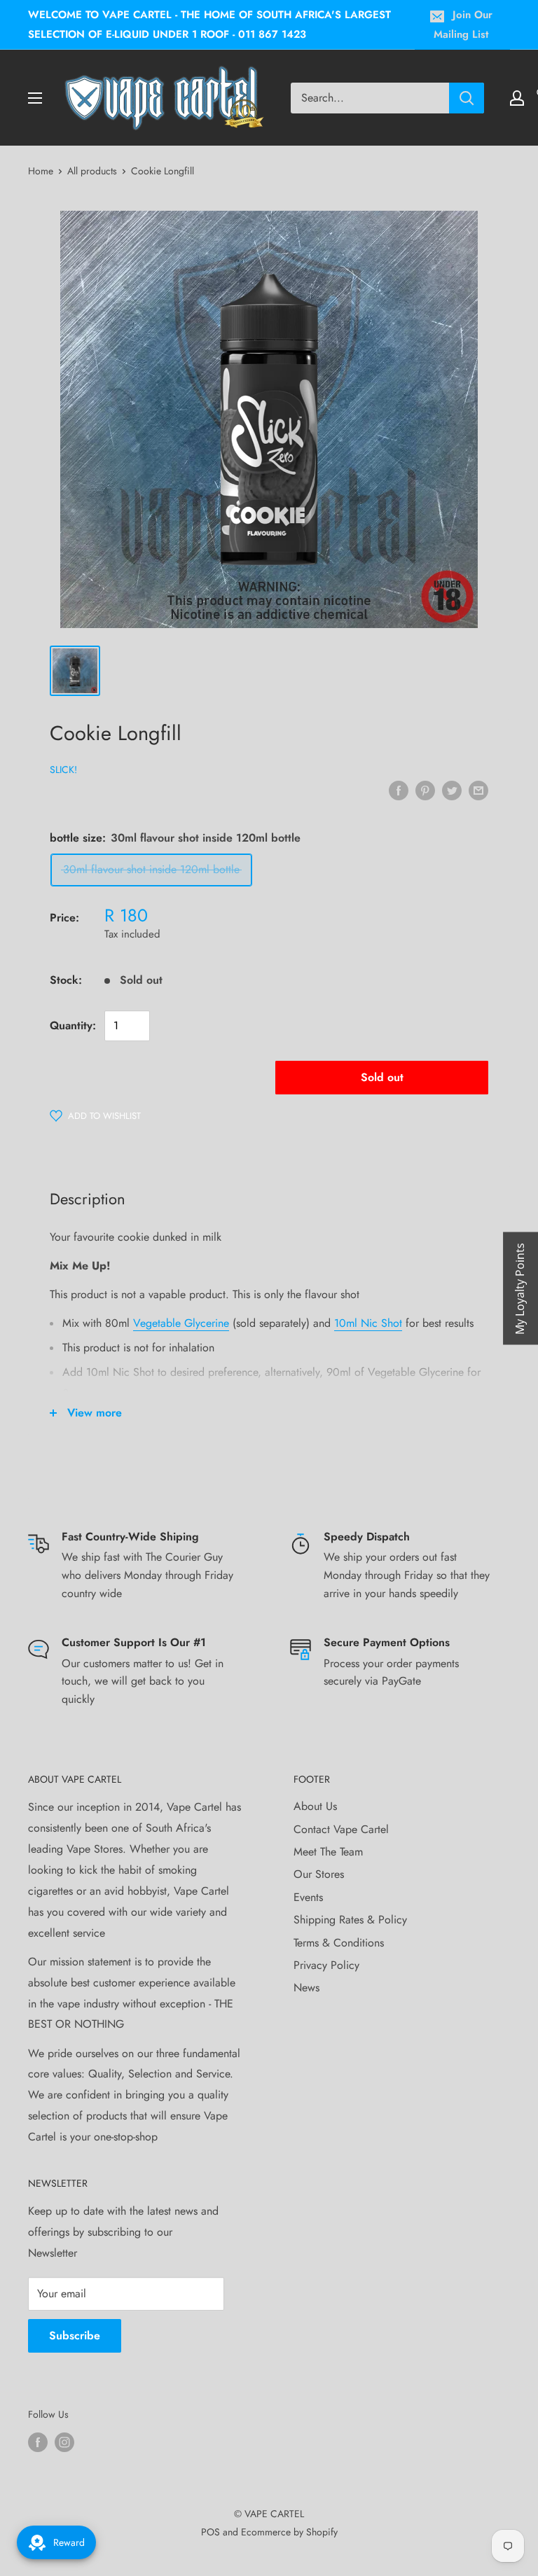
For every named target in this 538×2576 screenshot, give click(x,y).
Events (308, 1897)
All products (92, 171)
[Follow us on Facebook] (38, 2442)
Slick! (63, 770)
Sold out (382, 1077)
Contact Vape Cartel (341, 1829)
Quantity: (73, 1025)
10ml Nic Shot (368, 1323)
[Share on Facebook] (399, 790)
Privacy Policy (326, 1965)
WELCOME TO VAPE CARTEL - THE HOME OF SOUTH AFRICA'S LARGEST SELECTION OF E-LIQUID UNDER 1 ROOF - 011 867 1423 (209, 25)
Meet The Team (328, 1852)
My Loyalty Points (520, 1288)
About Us (315, 1806)
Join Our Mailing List (463, 25)
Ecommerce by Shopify (289, 2532)
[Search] (467, 98)
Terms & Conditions (339, 1943)
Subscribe (75, 2335)
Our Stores (319, 1874)
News (306, 1987)
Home (41, 171)
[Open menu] (35, 98)
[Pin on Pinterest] (425, 790)
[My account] (517, 98)
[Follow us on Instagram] (64, 2442)
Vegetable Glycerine (181, 1323)
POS (211, 2532)
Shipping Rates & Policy (350, 1920)
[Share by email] (478, 790)
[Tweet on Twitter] (452, 790)
